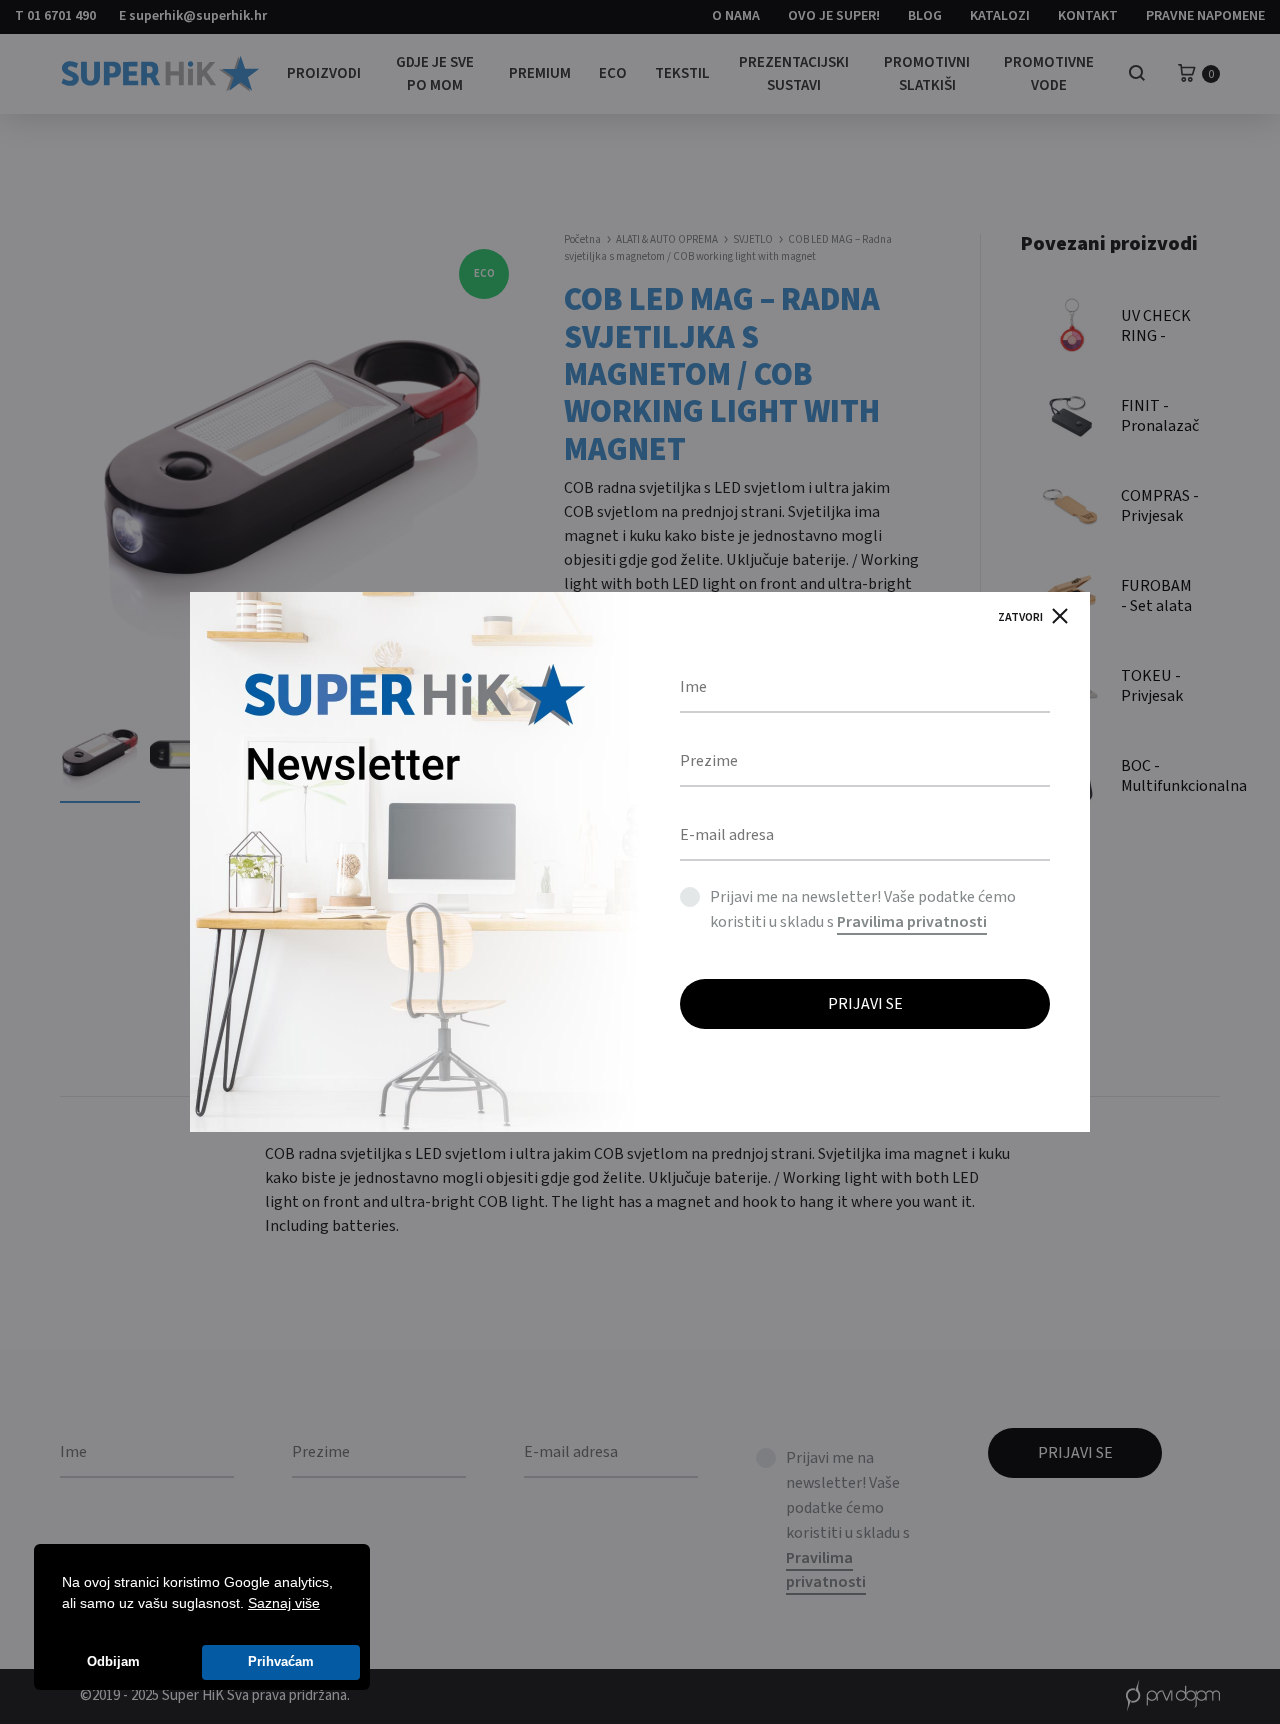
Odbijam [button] (113, 1662)
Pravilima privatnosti (912, 922)
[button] (327, 1605)
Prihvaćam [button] (281, 1662)
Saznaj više (284, 1603)
